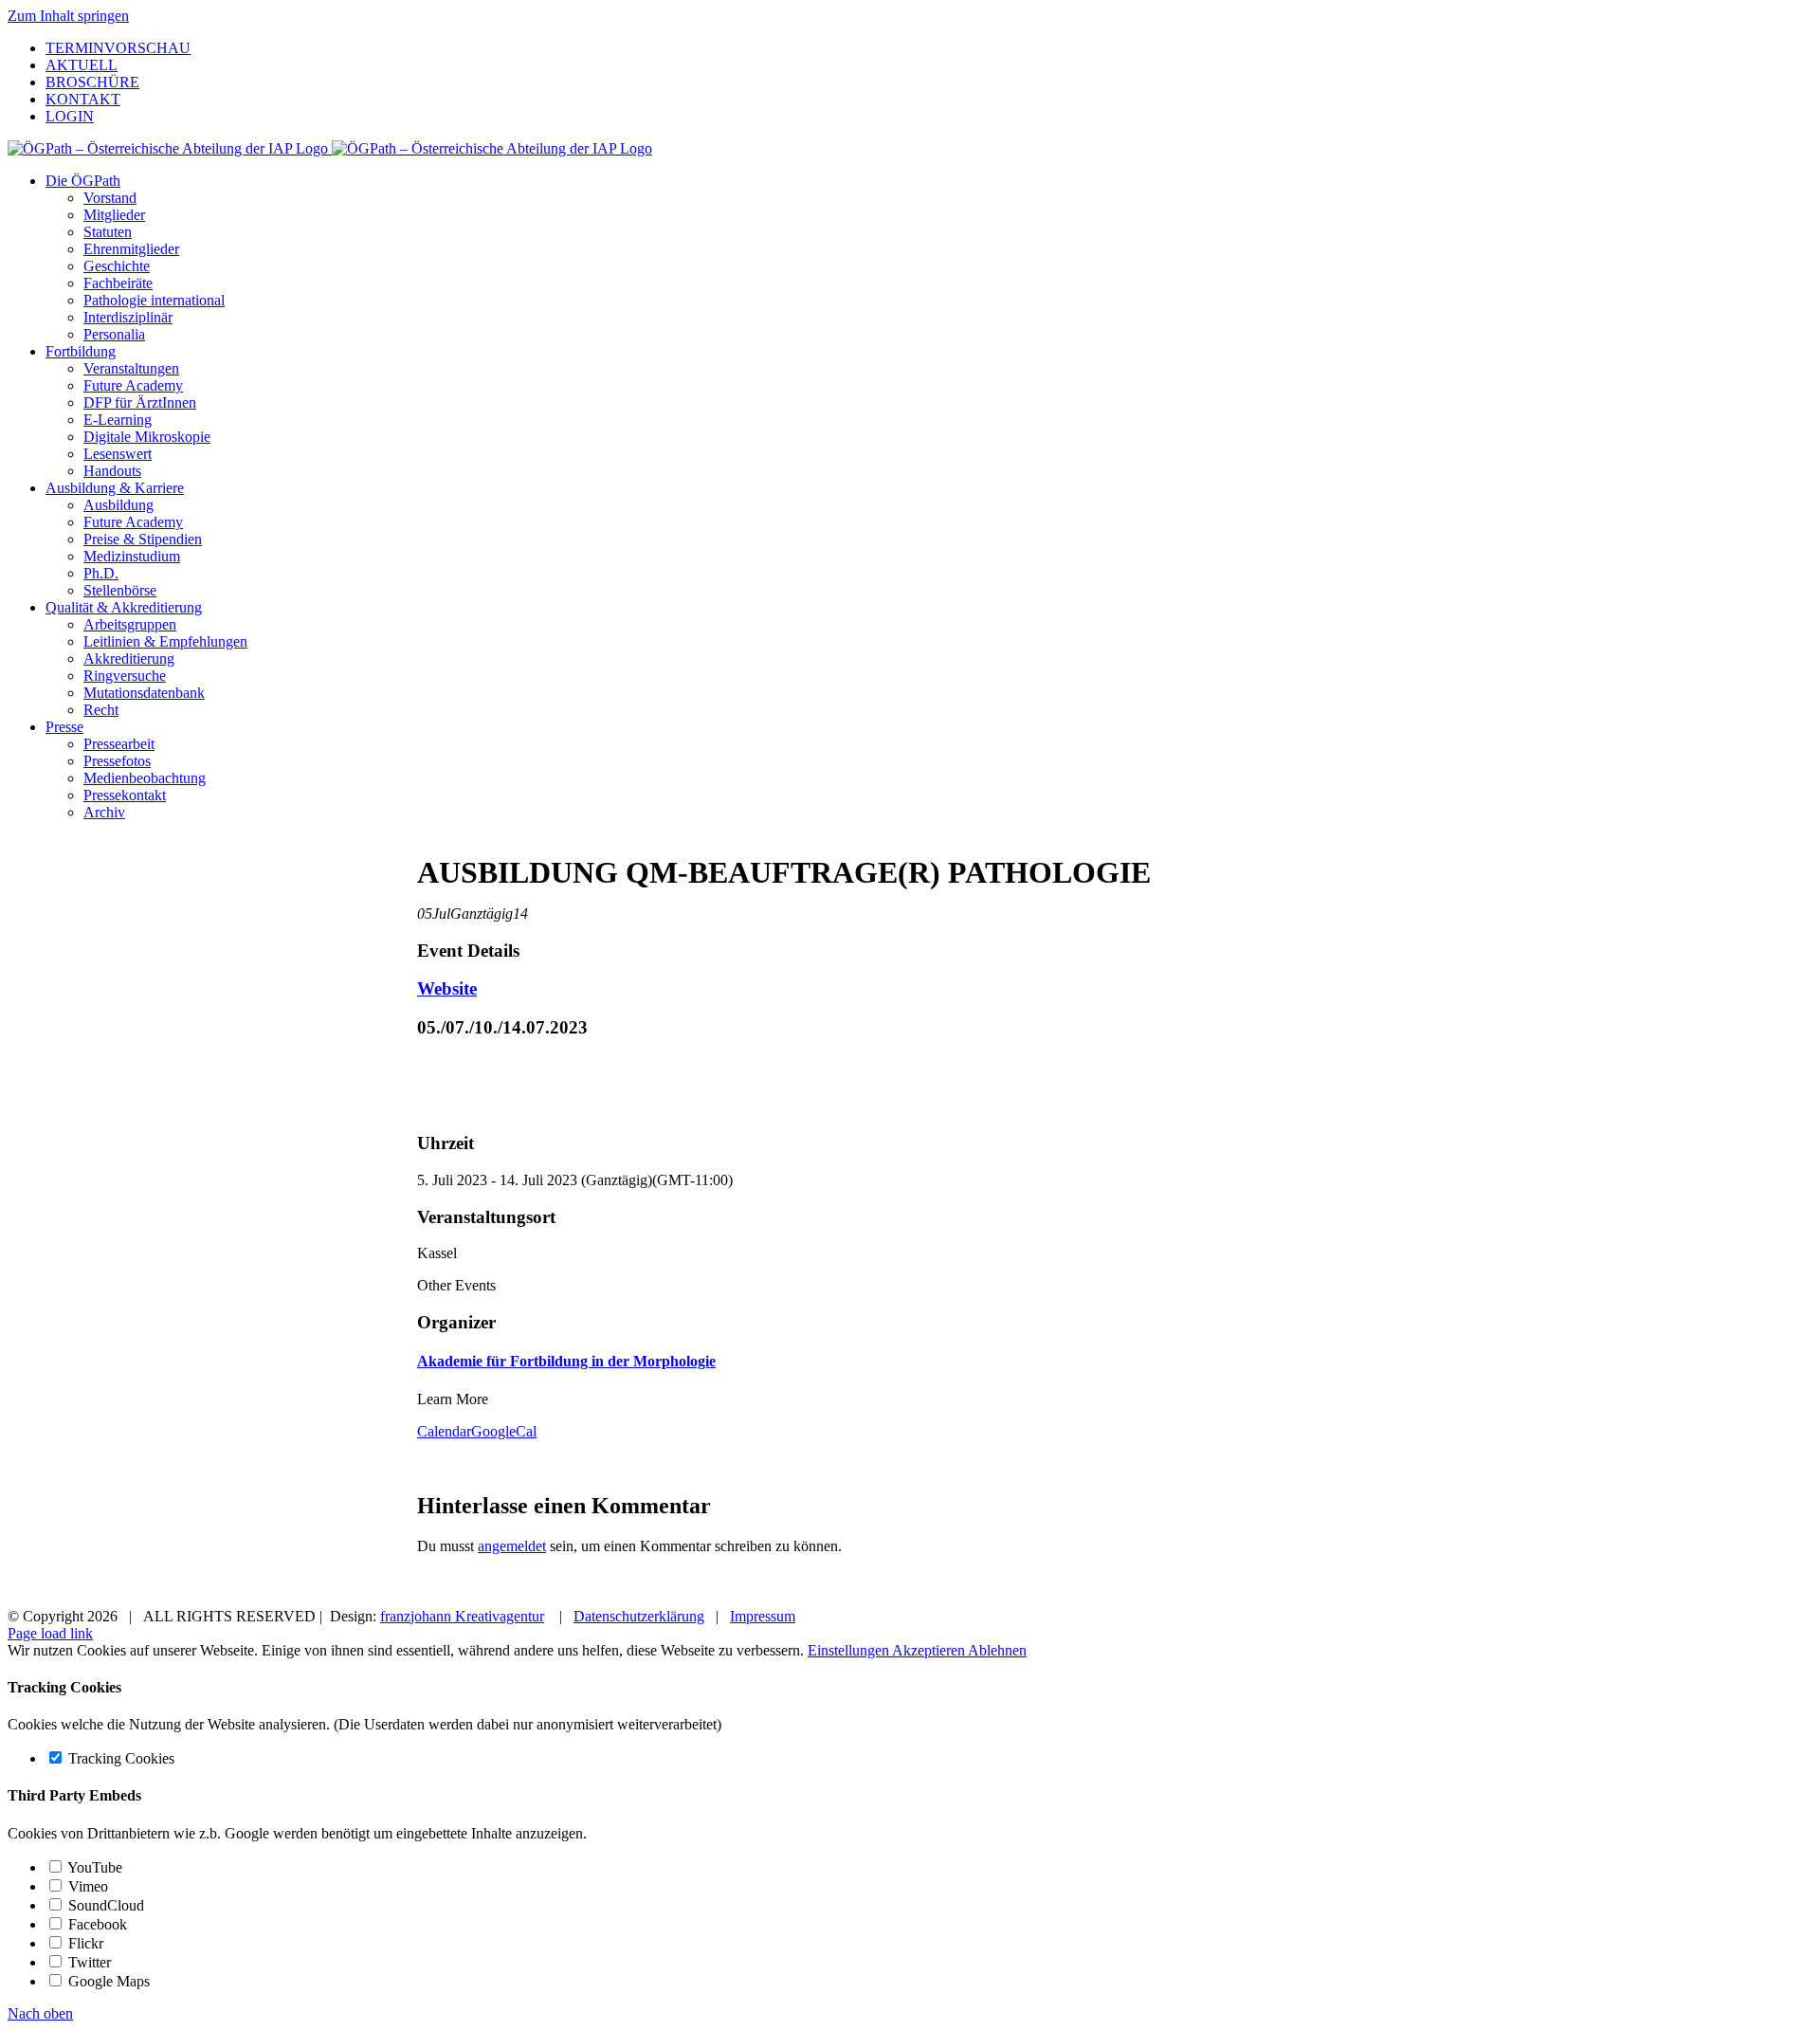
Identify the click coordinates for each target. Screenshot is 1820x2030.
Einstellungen (850, 1650)
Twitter (88, 1962)
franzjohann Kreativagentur (462, 1616)
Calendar (444, 1431)
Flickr (84, 1943)
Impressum (763, 1616)
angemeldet (512, 1546)
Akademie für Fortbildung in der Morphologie (566, 1361)
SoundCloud (104, 1905)
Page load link (50, 1633)
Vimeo (86, 1886)
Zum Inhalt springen (68, 16)
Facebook (96, 1924)
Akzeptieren (930, 1650)
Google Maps (107, 1981)
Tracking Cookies (119, 1758)
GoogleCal (504, 1431)
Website (447, 988)
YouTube (93, 1867)
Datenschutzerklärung (639, 1616)
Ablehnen (997, 1650)
